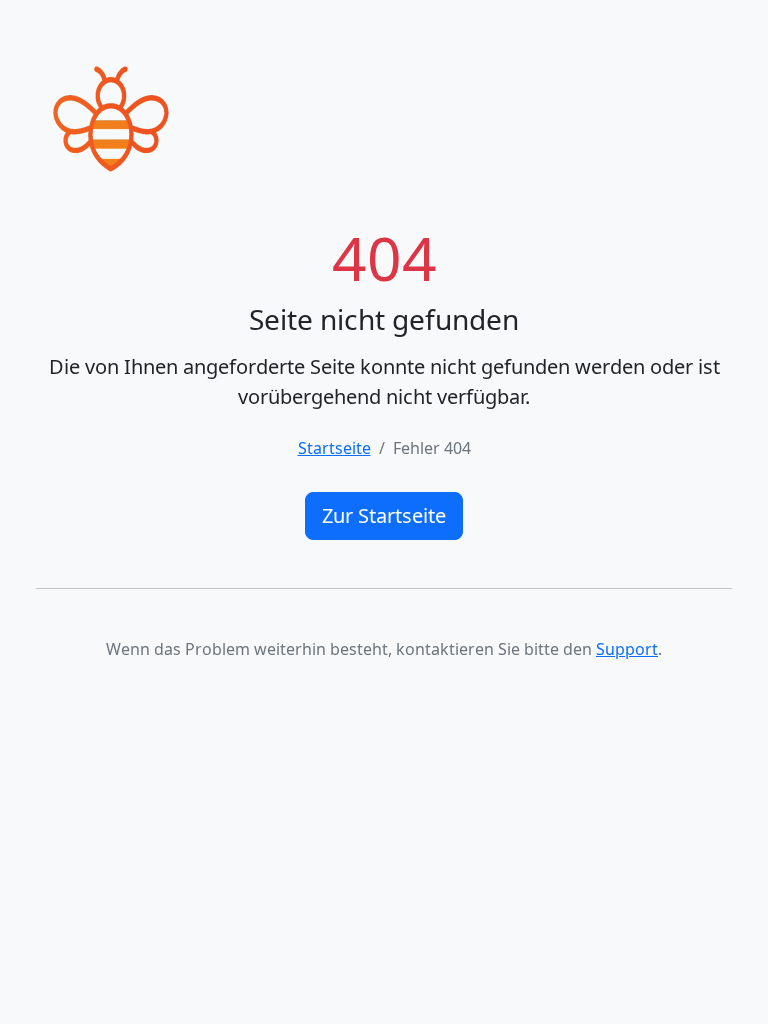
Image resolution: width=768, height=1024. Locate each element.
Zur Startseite (384, 515)
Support (627, 649)
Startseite (334, 448)
